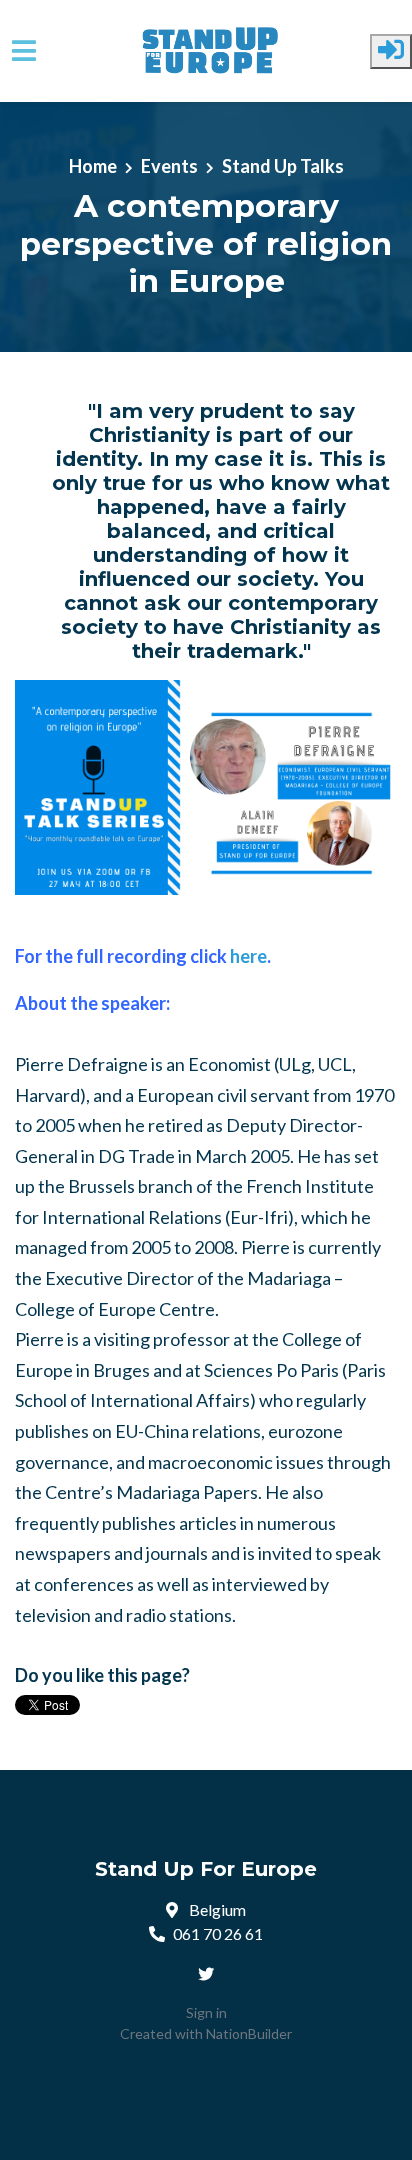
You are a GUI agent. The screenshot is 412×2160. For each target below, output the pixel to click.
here (248, 956)
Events (169, 166)
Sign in (206, 2012)
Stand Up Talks (283, 166)
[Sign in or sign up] (391, 51)
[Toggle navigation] (24, 50)
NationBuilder (249, 2033)
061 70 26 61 (218, 1933)
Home (93, 166)
